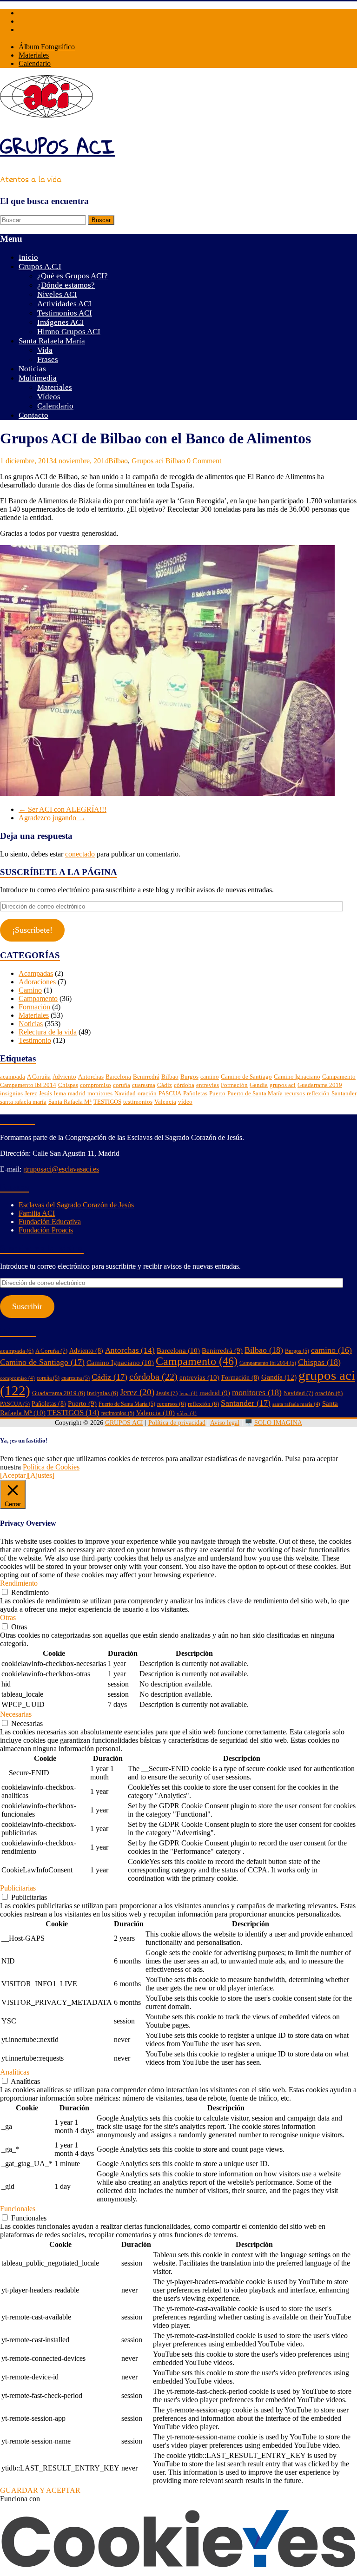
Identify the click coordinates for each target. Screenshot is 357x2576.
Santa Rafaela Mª (70, 1102)
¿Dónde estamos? (66, 285)
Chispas (68, 1085)
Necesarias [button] (16, 1714)
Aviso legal (225, 1423)
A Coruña (39, 1077)
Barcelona (118, 1077)
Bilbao (118, 461)
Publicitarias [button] (18, 1888)
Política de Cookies (51, 1467)
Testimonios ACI (65, 313)
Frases (48, 359)
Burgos (189, 1077)
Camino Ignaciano (297, 1077)
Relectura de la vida (48, 1032)
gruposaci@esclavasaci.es (61, 1169)
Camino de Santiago (246, 1077)
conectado (80, 854)
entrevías (208, 1085)
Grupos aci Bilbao (158, 461)
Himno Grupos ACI (69, 332)
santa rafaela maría (23, 1102)
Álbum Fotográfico (47, 47)
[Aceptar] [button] (14, 1475)
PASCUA (170, 1093)
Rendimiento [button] (19, 1583)
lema (60, 1093)
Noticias (32, 369)
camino (210, 1077)
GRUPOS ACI (58, 146)
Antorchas (91, 1077)
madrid (77, 1093)
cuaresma (144, 1085)
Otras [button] (8, 1617)
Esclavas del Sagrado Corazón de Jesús (76, 1205)
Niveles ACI (57, 294)
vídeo (185, 1102)
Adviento (64, 1077)
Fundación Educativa (50, 1222)
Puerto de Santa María (255, 1093)
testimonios (138, 1102)
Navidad (125, 1093)
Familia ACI (37, 1213)
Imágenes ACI (60, 322)
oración (147, 1093)
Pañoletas (195, 1093)
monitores (100, 1093)
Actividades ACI (64, 304)
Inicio (28, 257)
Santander (344, 1093)
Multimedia (38, 378)
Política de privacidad (177, 1423)
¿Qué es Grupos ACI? (73, 276)
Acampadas (36, 973)
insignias (11, 1093)
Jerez (31, 1093)
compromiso (96, 1085)
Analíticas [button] (15, 2072)
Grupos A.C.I (40, 267)
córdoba (184, 1085)
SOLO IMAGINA (278, 1423)
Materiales (34, 55)
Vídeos (49, 397)
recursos (295, 1093)
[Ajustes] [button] (41, 1475)
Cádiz (165, 1085)
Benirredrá (146, 1077)
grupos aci (283, 1085)
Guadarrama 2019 (320, 1085)
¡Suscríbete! (32, 930)
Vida (45, 350)
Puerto (217, 1093)
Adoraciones (37, 982)
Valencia (165, 1102)
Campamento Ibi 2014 (28, 1085)
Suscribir (27, 1306)
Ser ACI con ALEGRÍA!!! (63, 809)
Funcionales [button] (18, 2209)
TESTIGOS (107, 1102)
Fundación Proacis (46, 1230)
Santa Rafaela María (52, 341)
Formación (34, 1007)
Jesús (46, 1093)
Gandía (259, 1085)
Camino (30, 990)
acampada (13, 1077)
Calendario (35, 63)
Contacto (33, 415)
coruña (122, 1085)
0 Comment (204, 461)
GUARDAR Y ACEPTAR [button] (40, 2490)
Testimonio (35, 1040)
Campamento (38, 998)
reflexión (318, 1093)
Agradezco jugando (52, 818)
